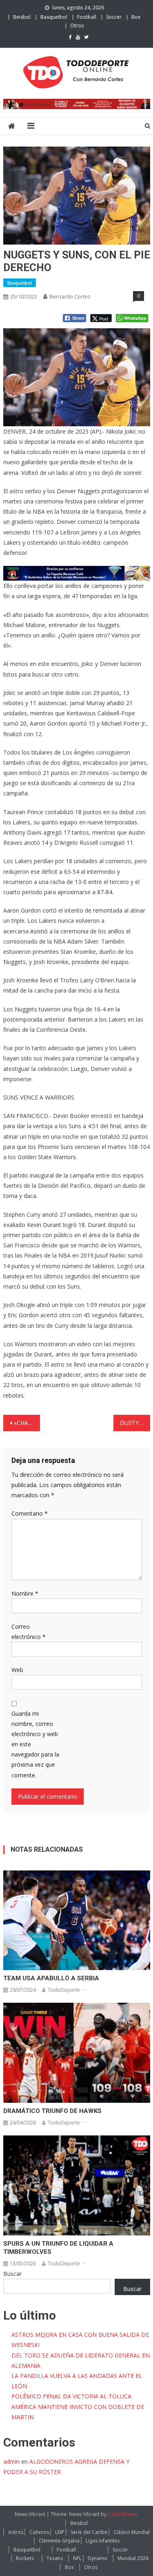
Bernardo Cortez (70, 296)
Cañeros (39, 2532)
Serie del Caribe (89, 2532)
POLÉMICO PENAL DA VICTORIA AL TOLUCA (71, 2396)
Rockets (25, 2558)
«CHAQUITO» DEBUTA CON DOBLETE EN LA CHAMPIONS (27, 1423)
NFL (77, 2558)
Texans (55, 2558)
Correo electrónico (29, 1632)
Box (136, 17)
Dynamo (98, 2558)
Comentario (30, 1513)
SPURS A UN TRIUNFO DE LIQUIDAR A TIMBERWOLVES (58, 2248)
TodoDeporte (64, 1990)
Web (17, 1670)
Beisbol (22, 17)
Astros (16, 2532)
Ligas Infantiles (103, 2541)
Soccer (114, 17)
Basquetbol (54, 17)
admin (11, 2461)
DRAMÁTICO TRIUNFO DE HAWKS (52, 2111)
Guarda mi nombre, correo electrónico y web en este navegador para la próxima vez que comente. (35, 1744)
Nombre (25, 1593)
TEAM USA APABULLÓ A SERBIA (51, 1978)
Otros (77, 26)
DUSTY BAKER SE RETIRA (135, 1423)
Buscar (12, 2274)
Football (87, 17)
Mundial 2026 (133, 2558)
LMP (60, 2532)
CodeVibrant (122, 2514)
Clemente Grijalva (59, 2541)
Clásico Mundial (132, 2532)
